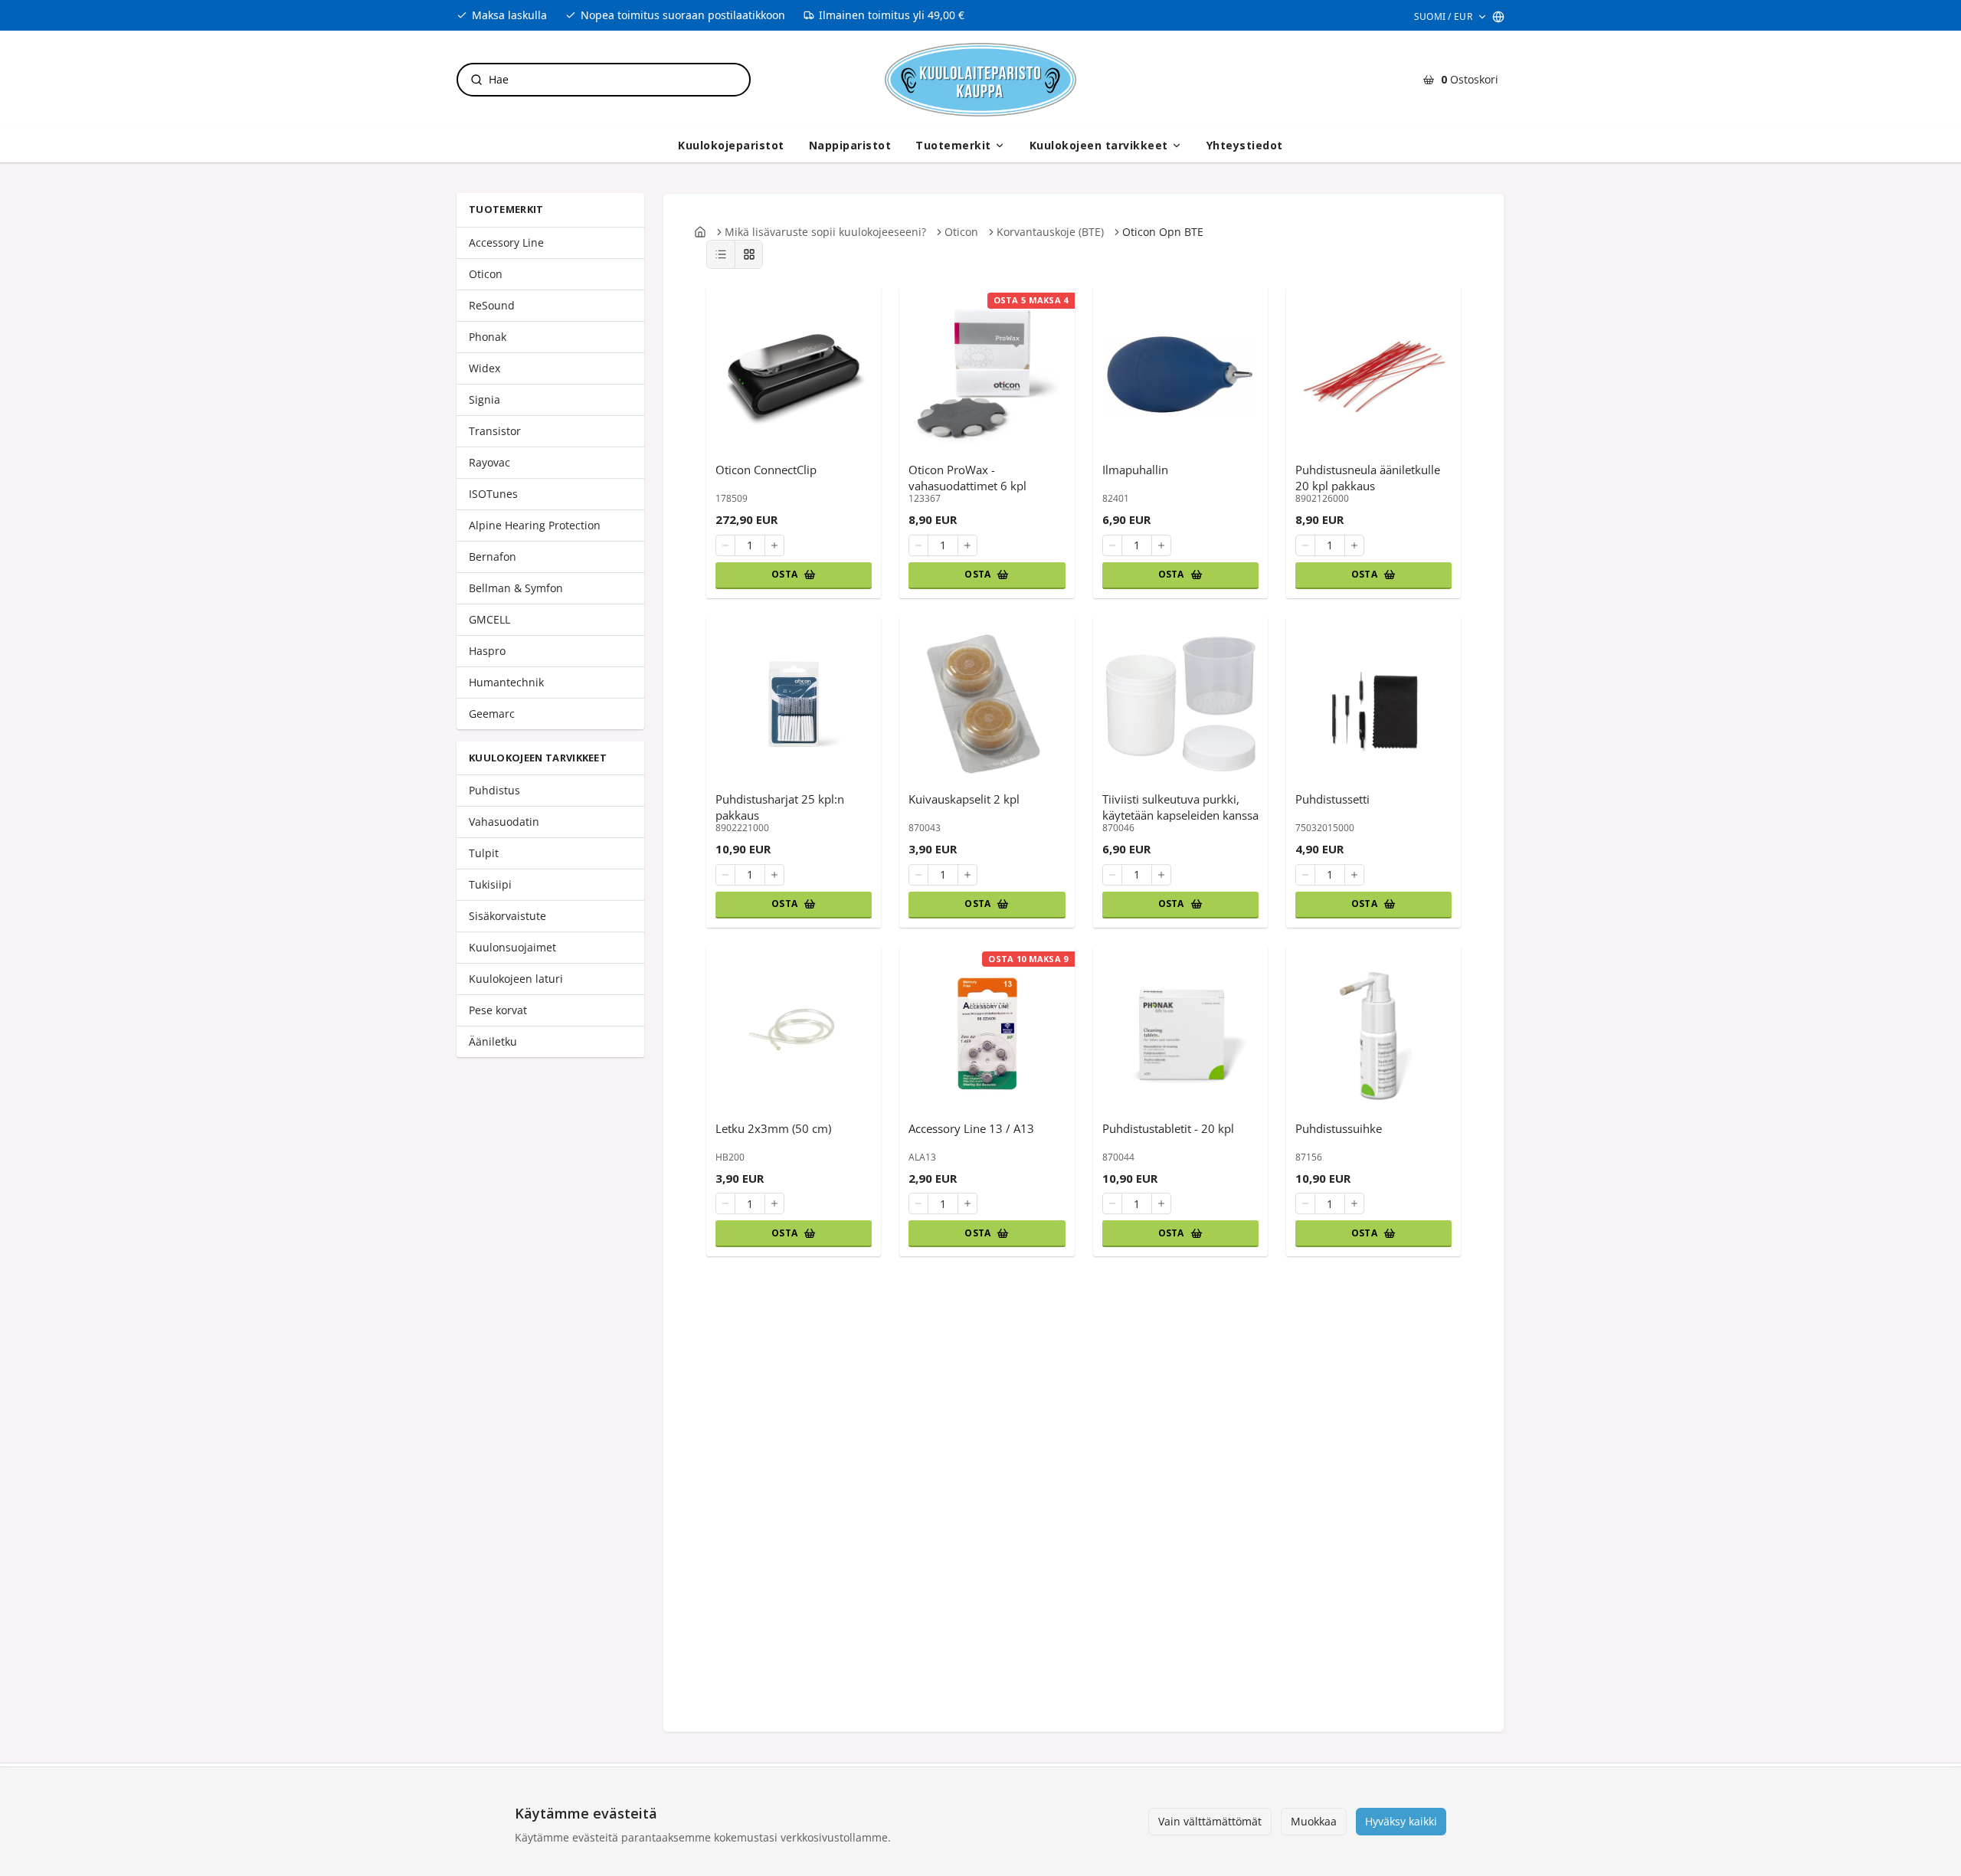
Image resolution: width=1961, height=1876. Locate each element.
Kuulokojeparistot (731, 145)
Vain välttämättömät (1210, 1821)
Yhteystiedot (1245, 145)
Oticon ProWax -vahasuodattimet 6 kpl (967, 477)
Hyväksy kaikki (1401, 1821)
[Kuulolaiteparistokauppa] (980, 80)
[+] (774, 545)
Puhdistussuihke (1339, 1128)
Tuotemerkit (953, 145)
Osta (784, 574)
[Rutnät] (748, 254)
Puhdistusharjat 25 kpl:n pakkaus (780, 807)
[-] (725, 545)
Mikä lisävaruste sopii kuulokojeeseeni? (825, 232)
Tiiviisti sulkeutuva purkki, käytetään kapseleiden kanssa (1180, 807)
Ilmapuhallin (1135, 470)
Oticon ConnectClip (766, 470)
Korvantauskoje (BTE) (1050, 232)
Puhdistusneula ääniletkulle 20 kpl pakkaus (1368, 477)
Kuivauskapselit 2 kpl (964, 799)
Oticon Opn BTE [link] (1163, 232)
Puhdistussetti (1332, 799)
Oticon (961, 232)
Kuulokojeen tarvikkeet (1099, 145)
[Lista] (721, 254)
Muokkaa (1314, 1821)
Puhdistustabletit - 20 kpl (1168, 1128)
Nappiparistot (850, 145)
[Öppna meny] (1000, 146)
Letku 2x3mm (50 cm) (773, 1128)
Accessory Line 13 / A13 (971, 1128)
